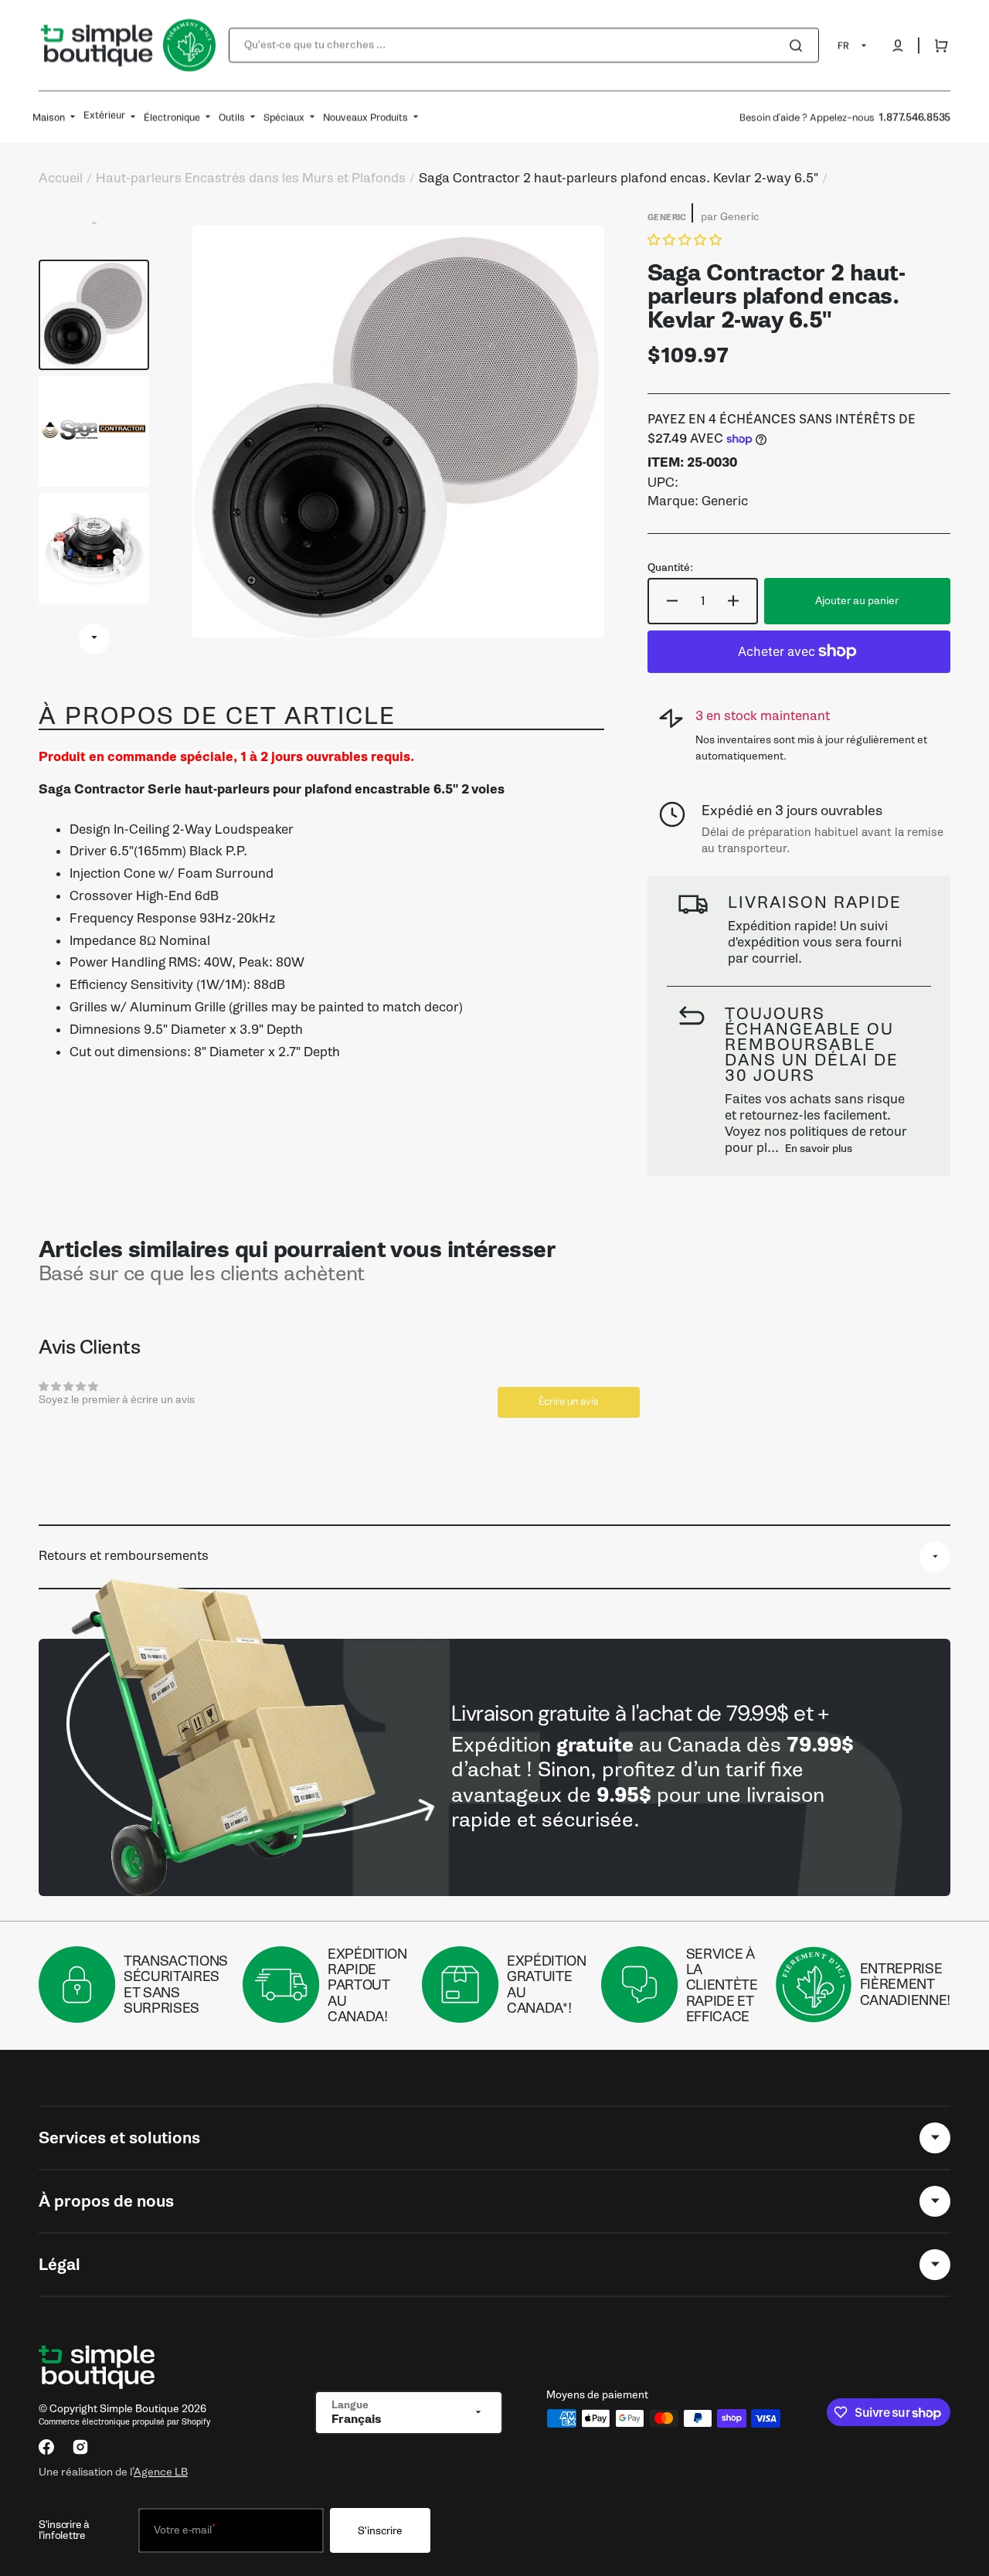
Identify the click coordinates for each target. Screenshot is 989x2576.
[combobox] (524, 45)
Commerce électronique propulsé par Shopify (124, 2422)
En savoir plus (819, 1149)
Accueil (61, 178)
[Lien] (494, 1767)
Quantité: (670, 568)
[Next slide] (94, 639)
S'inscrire (380, 2531)
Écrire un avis (569, 1401)
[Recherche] (799, 46)
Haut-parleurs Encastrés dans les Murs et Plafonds (251, 178)
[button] (898, 46)
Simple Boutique (139, 2409)
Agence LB (161, 2472)
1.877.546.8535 (914, 117)
